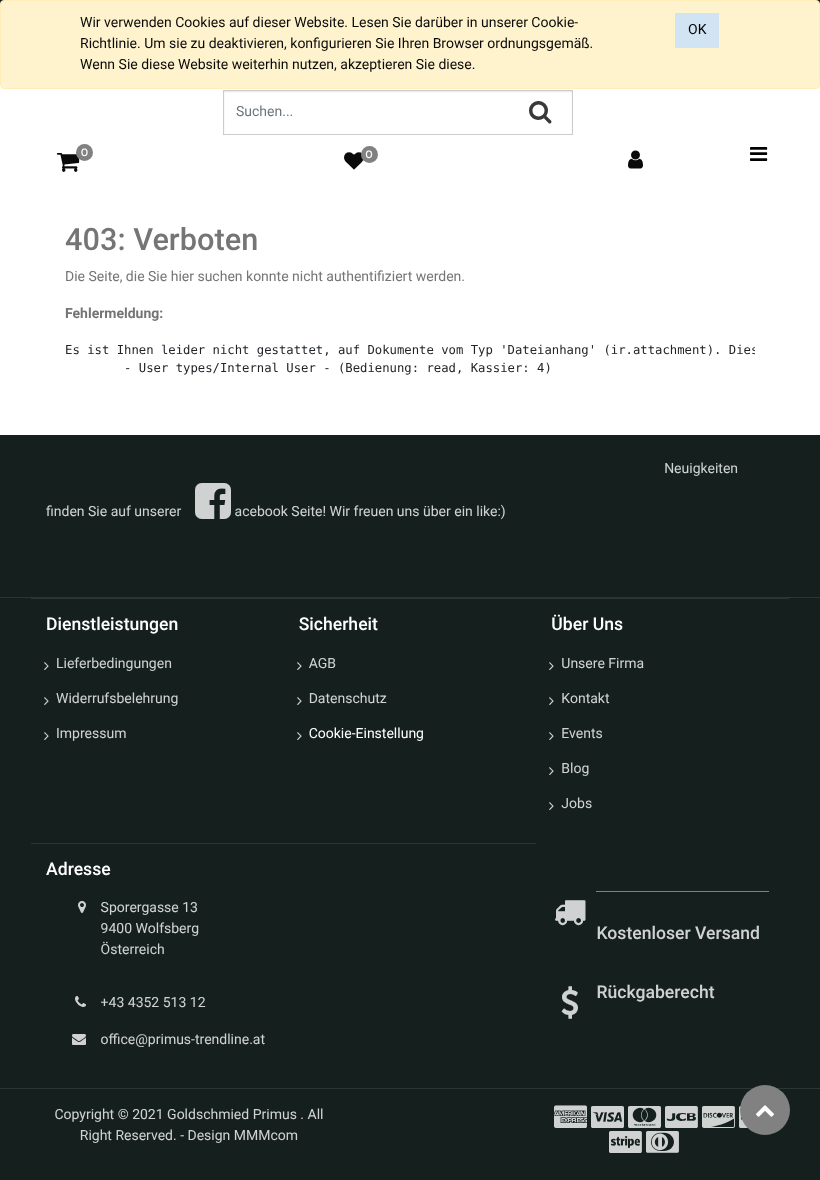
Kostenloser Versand (680, 934)
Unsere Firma (602, 664)
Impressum (91, 734)
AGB (322, 664)
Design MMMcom (243, 1136)
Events (581, 734)
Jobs (576, 804)
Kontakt (585, 699)
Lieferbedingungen (114, 664)
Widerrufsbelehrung (117, 699)
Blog (575, 769)
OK (697, 30)
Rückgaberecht (655, 993)
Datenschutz (348, 699)
